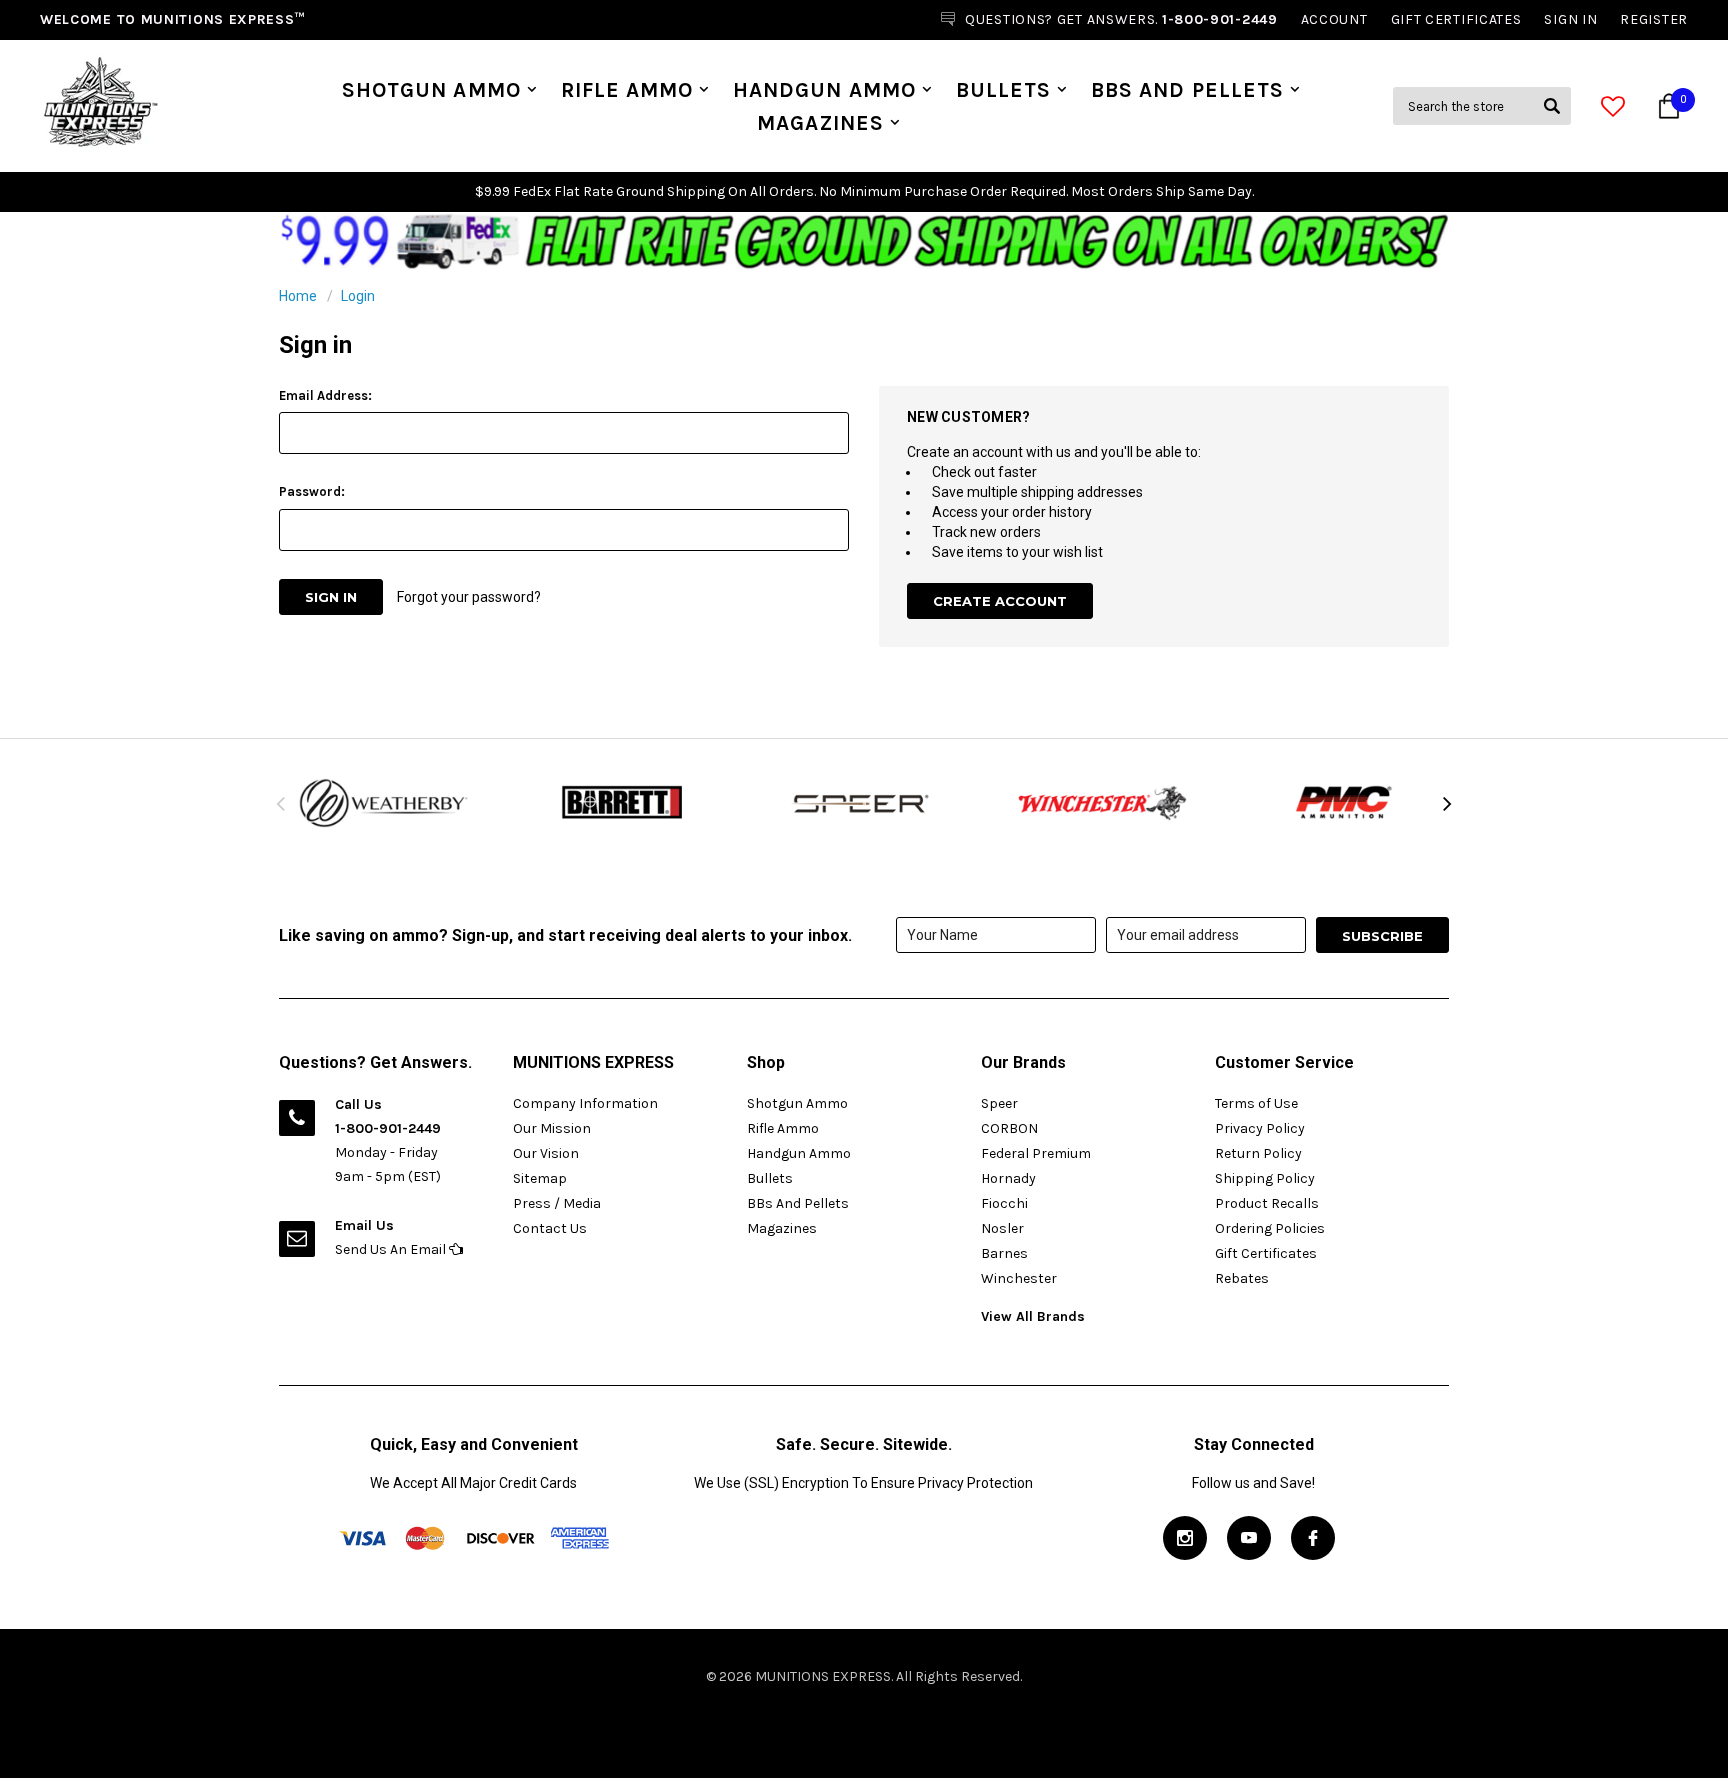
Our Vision (546, 1153)
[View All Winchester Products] (1104, 803)
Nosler (1002, 1228)
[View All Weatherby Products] (384, 803)
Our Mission (552, 1128)
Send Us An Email (392, 1249)
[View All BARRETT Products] (624, 803)
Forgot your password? (469, 597)
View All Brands (1033, 1316)
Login (358, 296)
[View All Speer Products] (864, 803)
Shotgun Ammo (431, 90)
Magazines (820, 123)
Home (298, 296)
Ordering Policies (1270, 1228)
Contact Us (550, 1228)
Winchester (1019, 1278)
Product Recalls (1267, 1203)
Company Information (585, 1103)
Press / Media (557, 1203)
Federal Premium (1036, 1153)
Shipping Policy (1265, 1178)
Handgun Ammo (824, 90)
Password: (312, 491)
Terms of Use (1256, 1103)
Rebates (1242, 1278)
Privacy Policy (1260, 1128)
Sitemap (540, 1178)
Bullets (1003, 90)
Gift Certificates (1266, 1253)
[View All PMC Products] (1344, 803)
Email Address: (325, 395)
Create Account (1000, 601)
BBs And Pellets (1187, 90)
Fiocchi (1004, 1203)
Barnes (1004, 1253)
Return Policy (1258, 1153)
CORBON (1009, 1128)
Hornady (1008, 1178)
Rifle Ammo (627, 90)
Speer (999, 1103)
